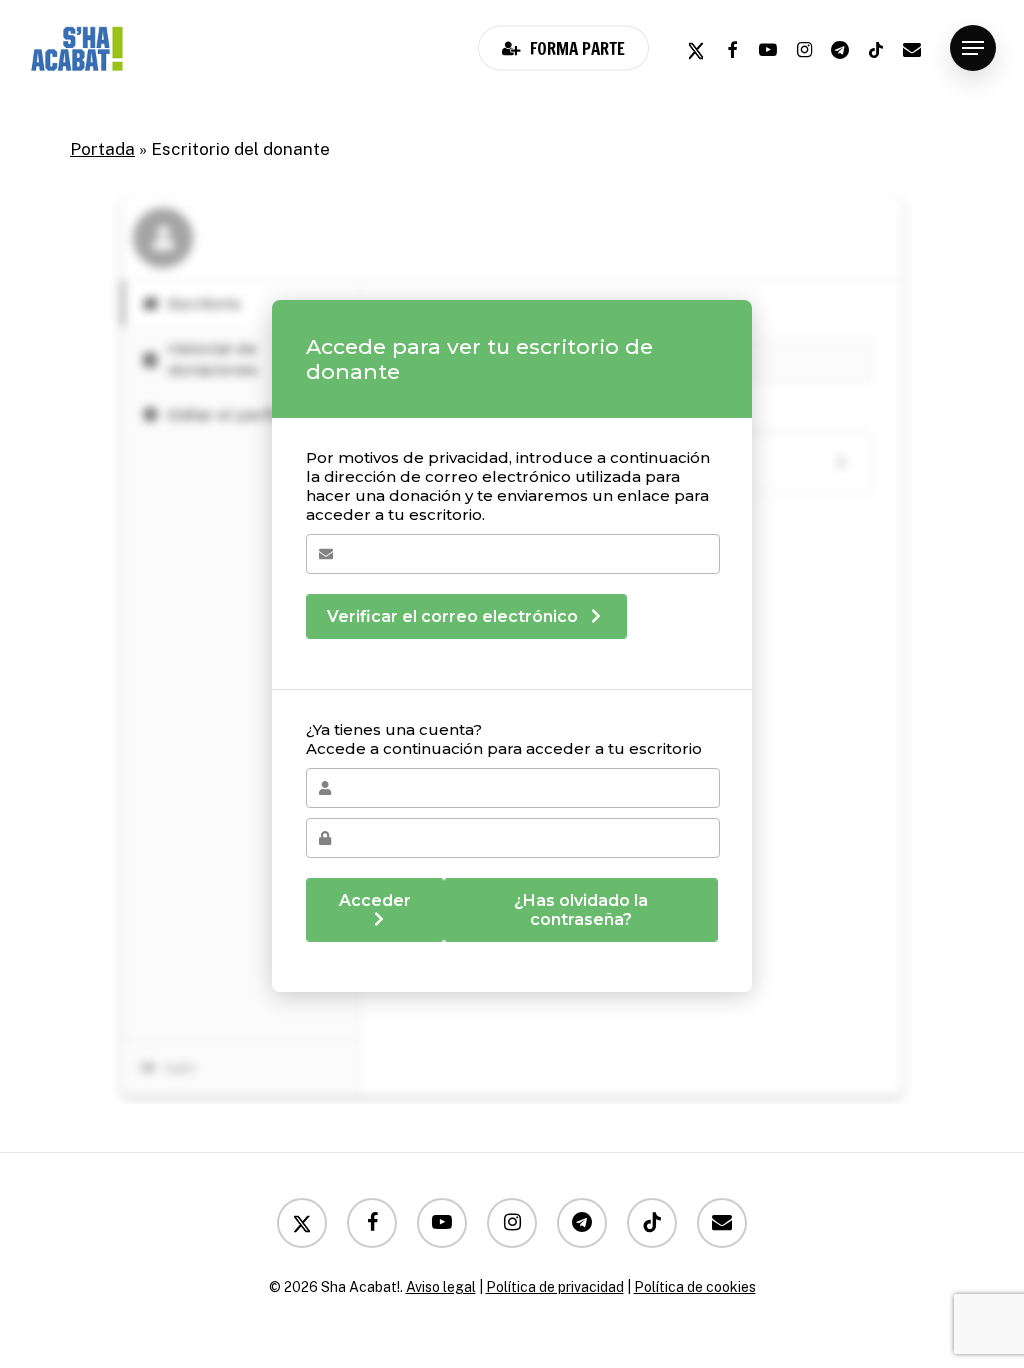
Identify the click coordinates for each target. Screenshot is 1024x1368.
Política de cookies (695, 1287)
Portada (102, 149)
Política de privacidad (555, 1287)
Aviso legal (441, 1287)
